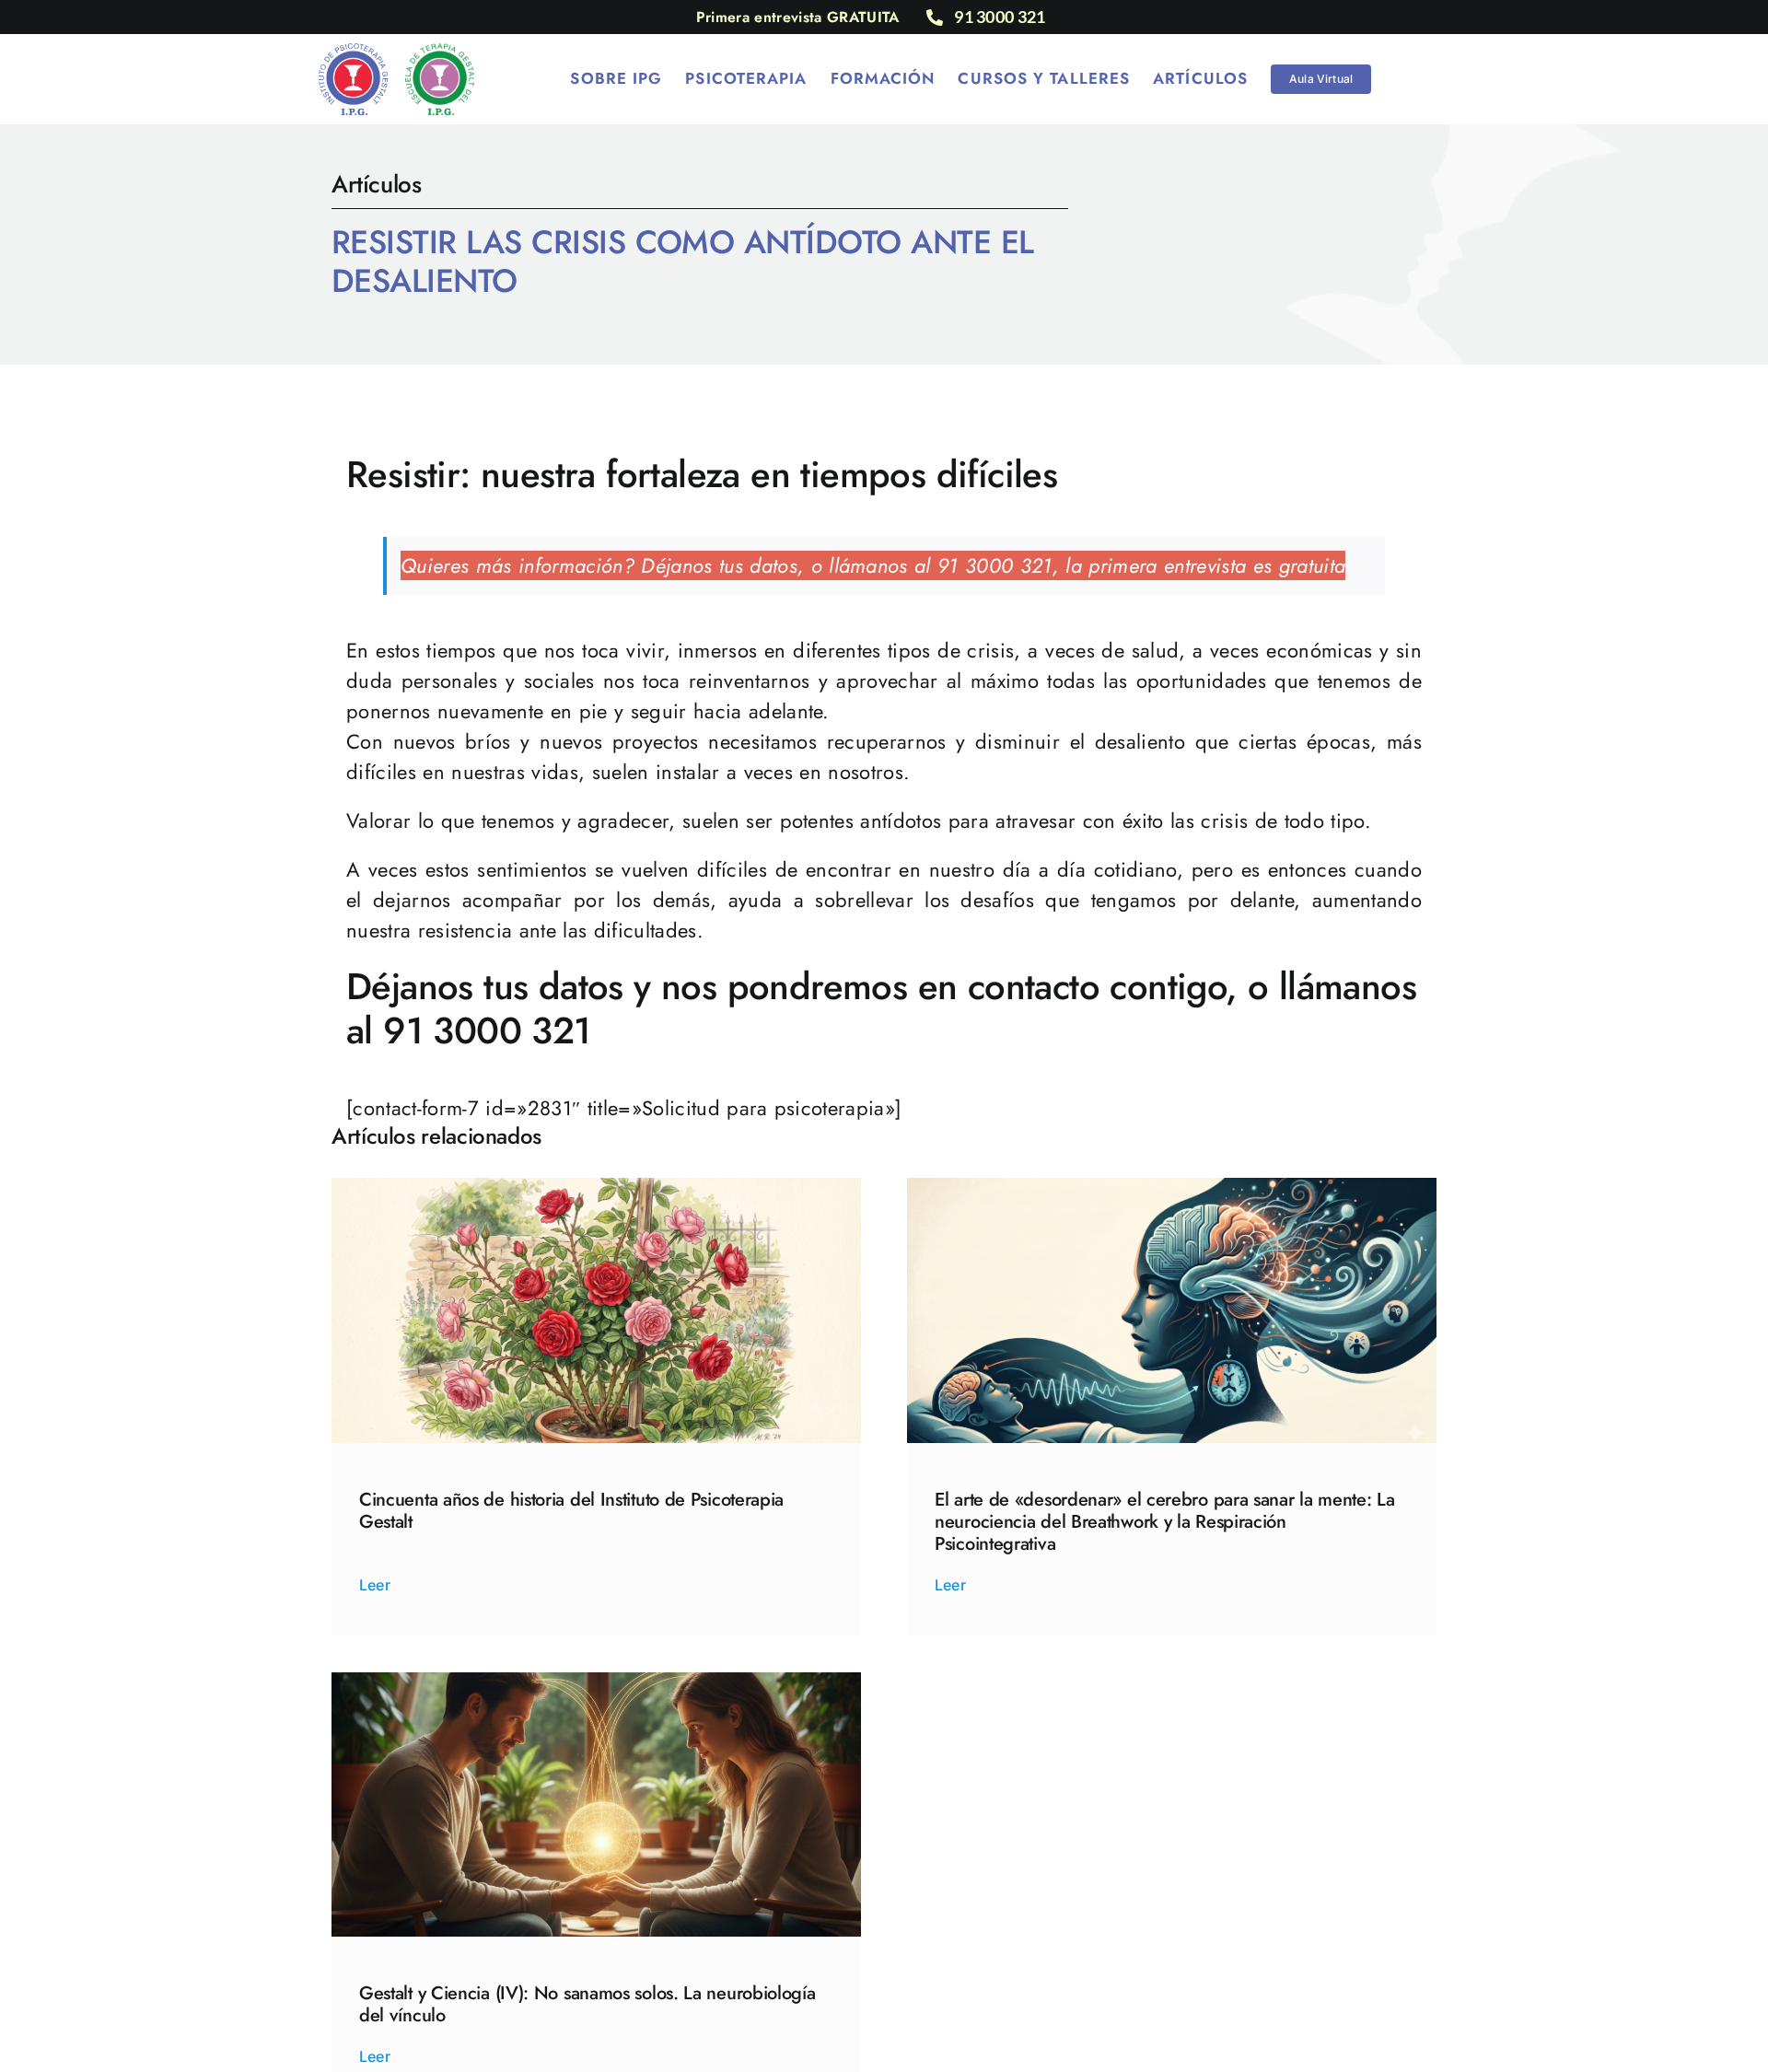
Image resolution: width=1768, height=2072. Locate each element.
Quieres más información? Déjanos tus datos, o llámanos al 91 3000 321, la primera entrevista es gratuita (873, 565)
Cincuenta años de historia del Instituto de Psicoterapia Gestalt (571, 1511)
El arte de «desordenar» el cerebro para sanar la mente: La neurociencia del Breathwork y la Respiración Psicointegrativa (1165, 1522)
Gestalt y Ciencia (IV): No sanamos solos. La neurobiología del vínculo (587, 2004)
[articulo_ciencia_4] (596, 1682)
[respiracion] (1172, 1188)
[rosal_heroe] (596, 1188)
